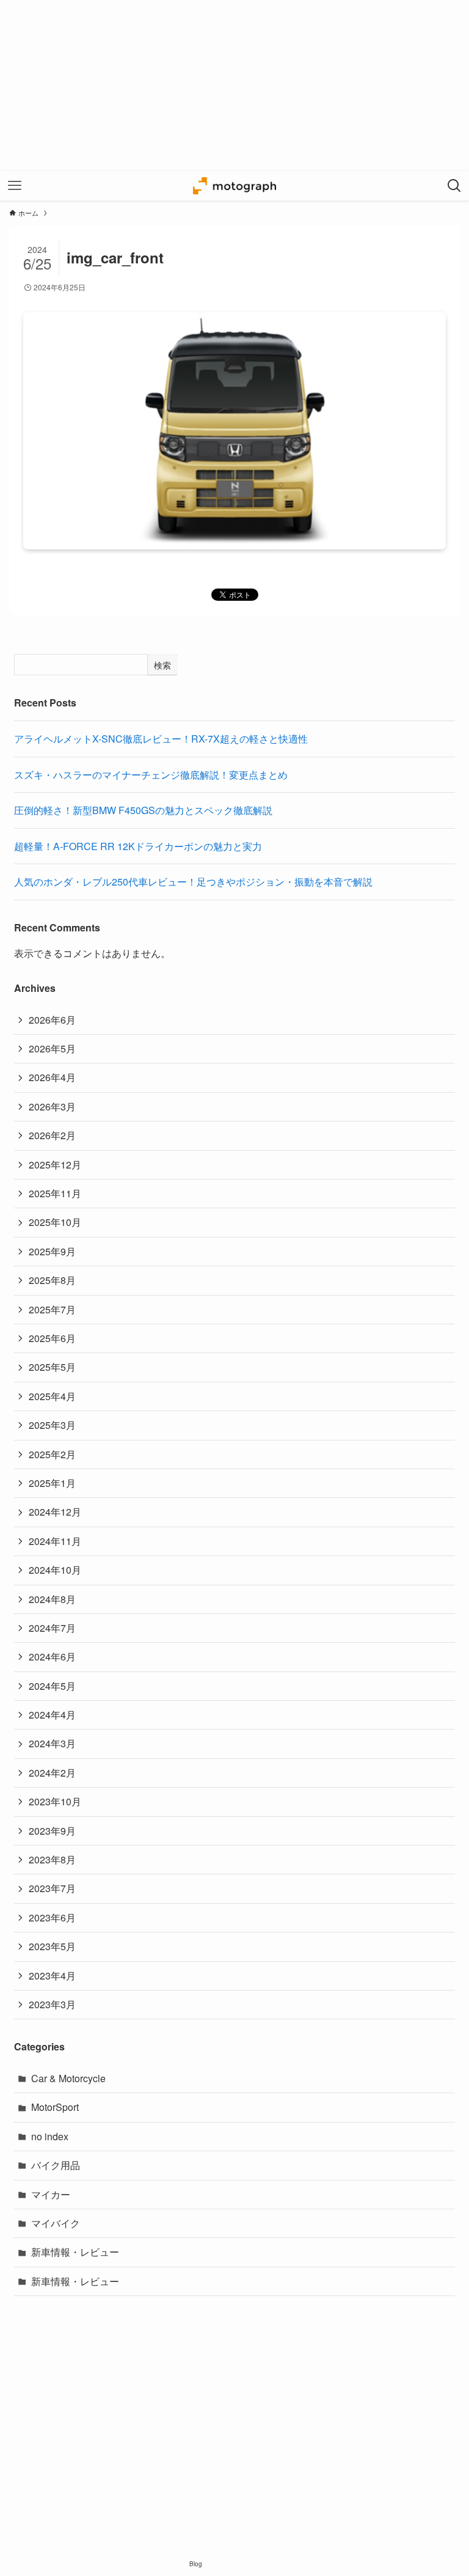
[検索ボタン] (454, 186)
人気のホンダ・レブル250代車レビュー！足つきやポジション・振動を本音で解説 (193, 882)
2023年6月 (52, 1917)
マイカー (51, 2194)
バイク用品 (56, 2165)
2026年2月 (52, 1135)
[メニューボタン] (15, 186)
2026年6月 (52, 1020)
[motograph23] (234, 186)
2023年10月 (55, 1801)
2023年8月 (52, 1859)
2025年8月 (52, 1280)
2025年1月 (52, 1483)
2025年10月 (55, 1222)
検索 (162, 665)
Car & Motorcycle (68, 2078)
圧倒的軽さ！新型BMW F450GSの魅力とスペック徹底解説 (143, 810)
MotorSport (55, 2107)
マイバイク (56, 2223)
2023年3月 (52, 2004)
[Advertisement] (234, 86)
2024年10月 (55, 1570)
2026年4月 (52, 1077)
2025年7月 (52, 1309)
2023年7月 (52, 1888)
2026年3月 (52, 1106)
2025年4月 (52, 1396)
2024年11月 (55, 1541)
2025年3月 (52, 1425)
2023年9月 (52, 1831)
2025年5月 (52, 1367)
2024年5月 (52, 1686)
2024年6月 (52, 1657)
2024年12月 (55, 1512)
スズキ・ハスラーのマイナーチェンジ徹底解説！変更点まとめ (151, 775)
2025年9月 (52, 1251)
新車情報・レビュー (75, 2252)
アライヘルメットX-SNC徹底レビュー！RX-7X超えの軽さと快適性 (161, 739)
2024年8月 (52, 1599)
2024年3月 (52, 1743)
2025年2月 (52, 1454)
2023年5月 (52, 1946)
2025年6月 (52, 1338)
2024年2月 (52, 1773)
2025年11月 (55, 1193)
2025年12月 (55, 1165)
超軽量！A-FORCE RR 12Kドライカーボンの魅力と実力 (138, 846)
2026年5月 (52, 1048)
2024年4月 (52, 1715)
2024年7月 (52, 1628)
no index (50, 2136)
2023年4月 (52, 1976)
